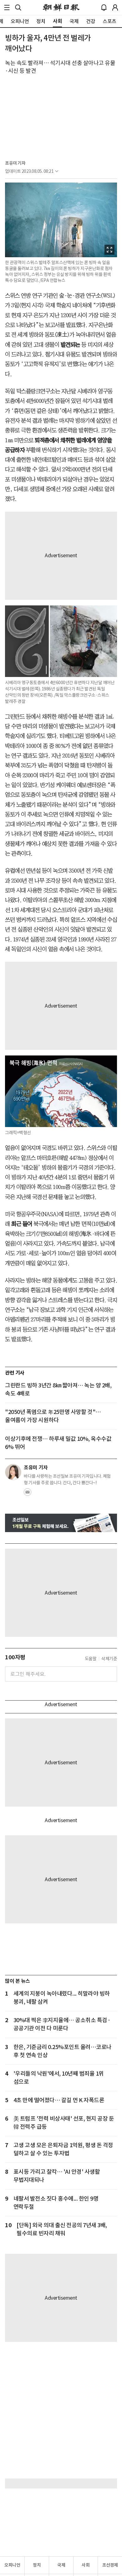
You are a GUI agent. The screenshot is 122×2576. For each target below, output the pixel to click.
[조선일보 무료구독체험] (61, 1523)
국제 (61, 2565)
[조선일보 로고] (61, 8)
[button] (7, 8)
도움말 (91, 1659)
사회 (86, 2565)
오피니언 (12, 2565)
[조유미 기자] (13, 1472)
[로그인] (115, 8)
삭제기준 (109, 1659)
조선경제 (110, 2565)
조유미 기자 (15, 163)
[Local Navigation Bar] (7, 8)
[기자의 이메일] (28, 1494)
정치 (37, 2565)
